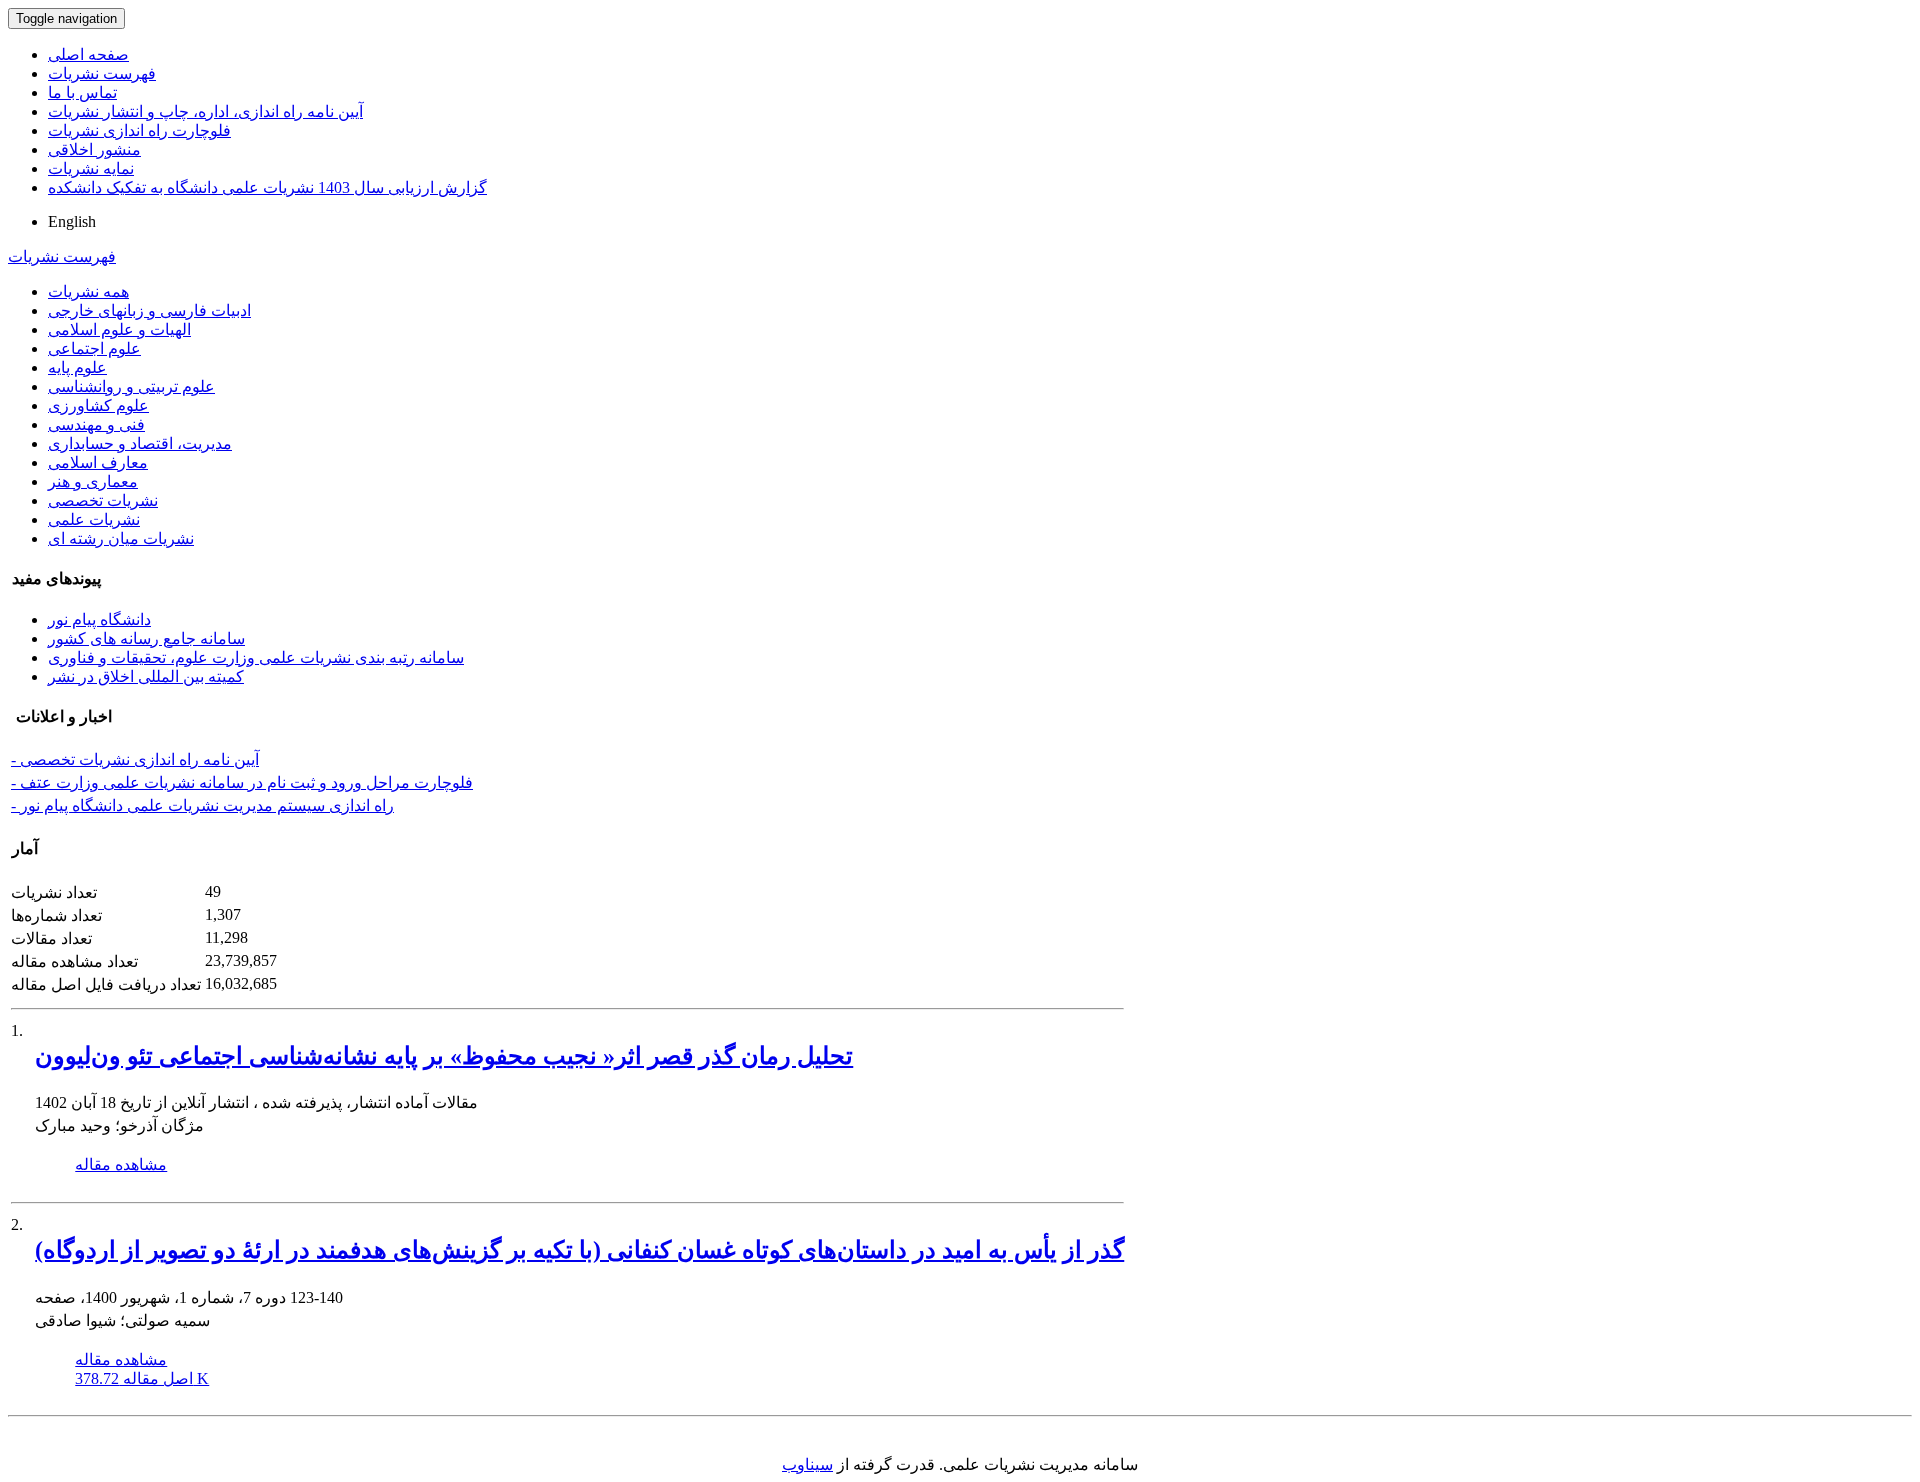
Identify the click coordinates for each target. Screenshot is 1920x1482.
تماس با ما (82, 92)
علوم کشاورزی (98, 405)
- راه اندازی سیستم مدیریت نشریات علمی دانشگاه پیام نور (202, 805)
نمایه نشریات (91, 168)
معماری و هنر (93, 481)
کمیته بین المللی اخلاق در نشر (146, 676)
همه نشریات (88, 291)
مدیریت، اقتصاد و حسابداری (140, 443)
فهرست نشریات (102, 73)
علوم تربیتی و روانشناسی (131, 386)
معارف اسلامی (98, 462)
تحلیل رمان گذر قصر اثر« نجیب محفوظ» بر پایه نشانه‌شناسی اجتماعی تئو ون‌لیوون (444, 1056)
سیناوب (807, 1464)
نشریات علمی (94, 519)
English (72, 221)
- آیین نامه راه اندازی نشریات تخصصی (135, 759)
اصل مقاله (142, 1378)
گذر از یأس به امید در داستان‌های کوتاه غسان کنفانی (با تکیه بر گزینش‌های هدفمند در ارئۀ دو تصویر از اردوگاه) (579, 1250)
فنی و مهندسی (96, 424)
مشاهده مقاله (121, 1164)
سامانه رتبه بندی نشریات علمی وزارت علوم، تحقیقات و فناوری (256, 657)
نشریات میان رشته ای (121, 538)
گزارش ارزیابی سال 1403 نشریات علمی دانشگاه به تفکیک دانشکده (267, 187)
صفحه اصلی (88, 54)
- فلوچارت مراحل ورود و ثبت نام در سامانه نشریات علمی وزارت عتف (242, 782)
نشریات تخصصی (103, 500)
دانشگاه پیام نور (99, 619)
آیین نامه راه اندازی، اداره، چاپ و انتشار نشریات (205, 111)
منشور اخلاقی (94, 149)
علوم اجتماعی (94, 348)
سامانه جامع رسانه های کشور (146, 638)
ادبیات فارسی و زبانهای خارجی (149, 310)
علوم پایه (77, 367)
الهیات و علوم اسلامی (119, 329)
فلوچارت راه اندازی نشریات (139, 130)
